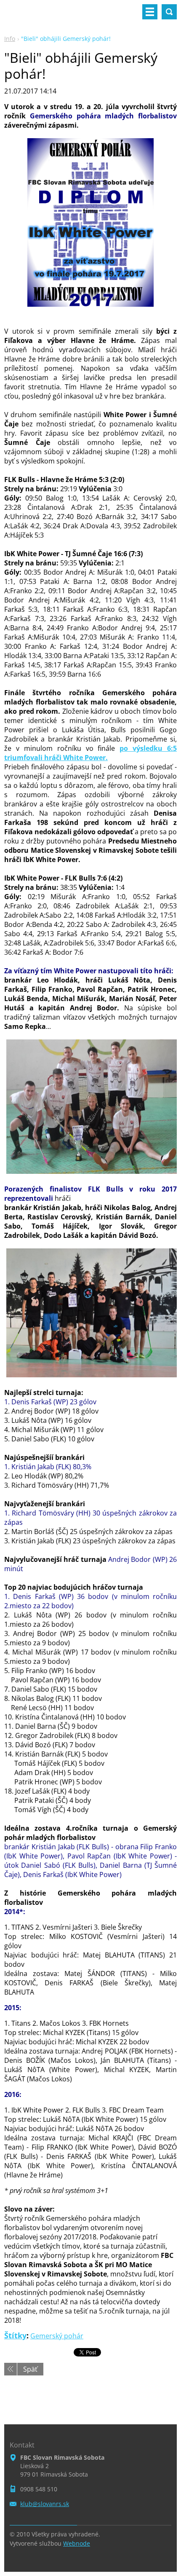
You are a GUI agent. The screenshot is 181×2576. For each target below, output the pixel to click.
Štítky (15, 2335)
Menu (150, 12)
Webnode (77, 2543)
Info (10, 39)
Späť (30, 2369)
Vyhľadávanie (169, 12)
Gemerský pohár (57, 2336)
